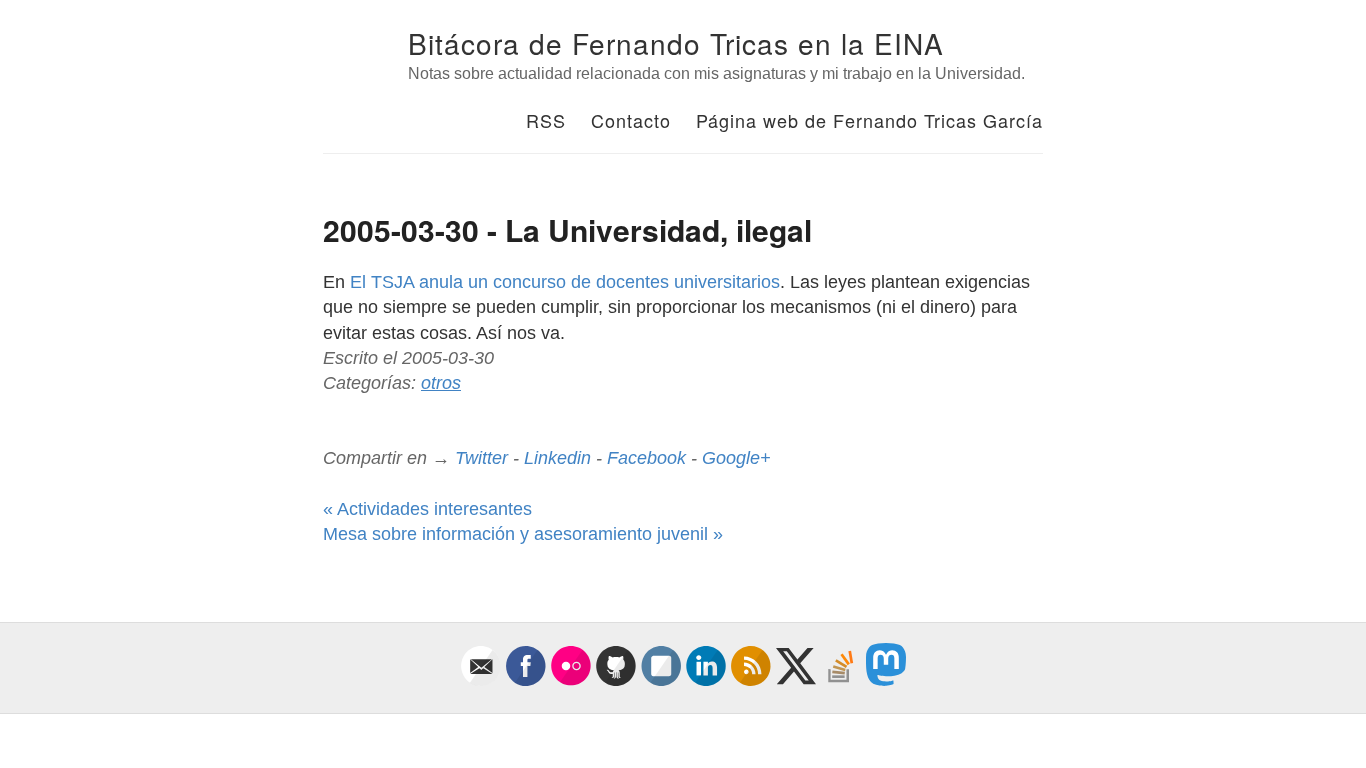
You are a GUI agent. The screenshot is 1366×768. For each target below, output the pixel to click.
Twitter (481, 458)
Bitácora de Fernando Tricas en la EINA (676, 43)
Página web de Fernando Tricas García (869, 120)
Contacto (631, 120)
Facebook (646, 458)
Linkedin (557, 458)
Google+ (736, 458)
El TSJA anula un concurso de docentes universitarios (565, 282)
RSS (546, 120)
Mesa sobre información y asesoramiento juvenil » (523, 534)
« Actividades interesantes (427, 509)
